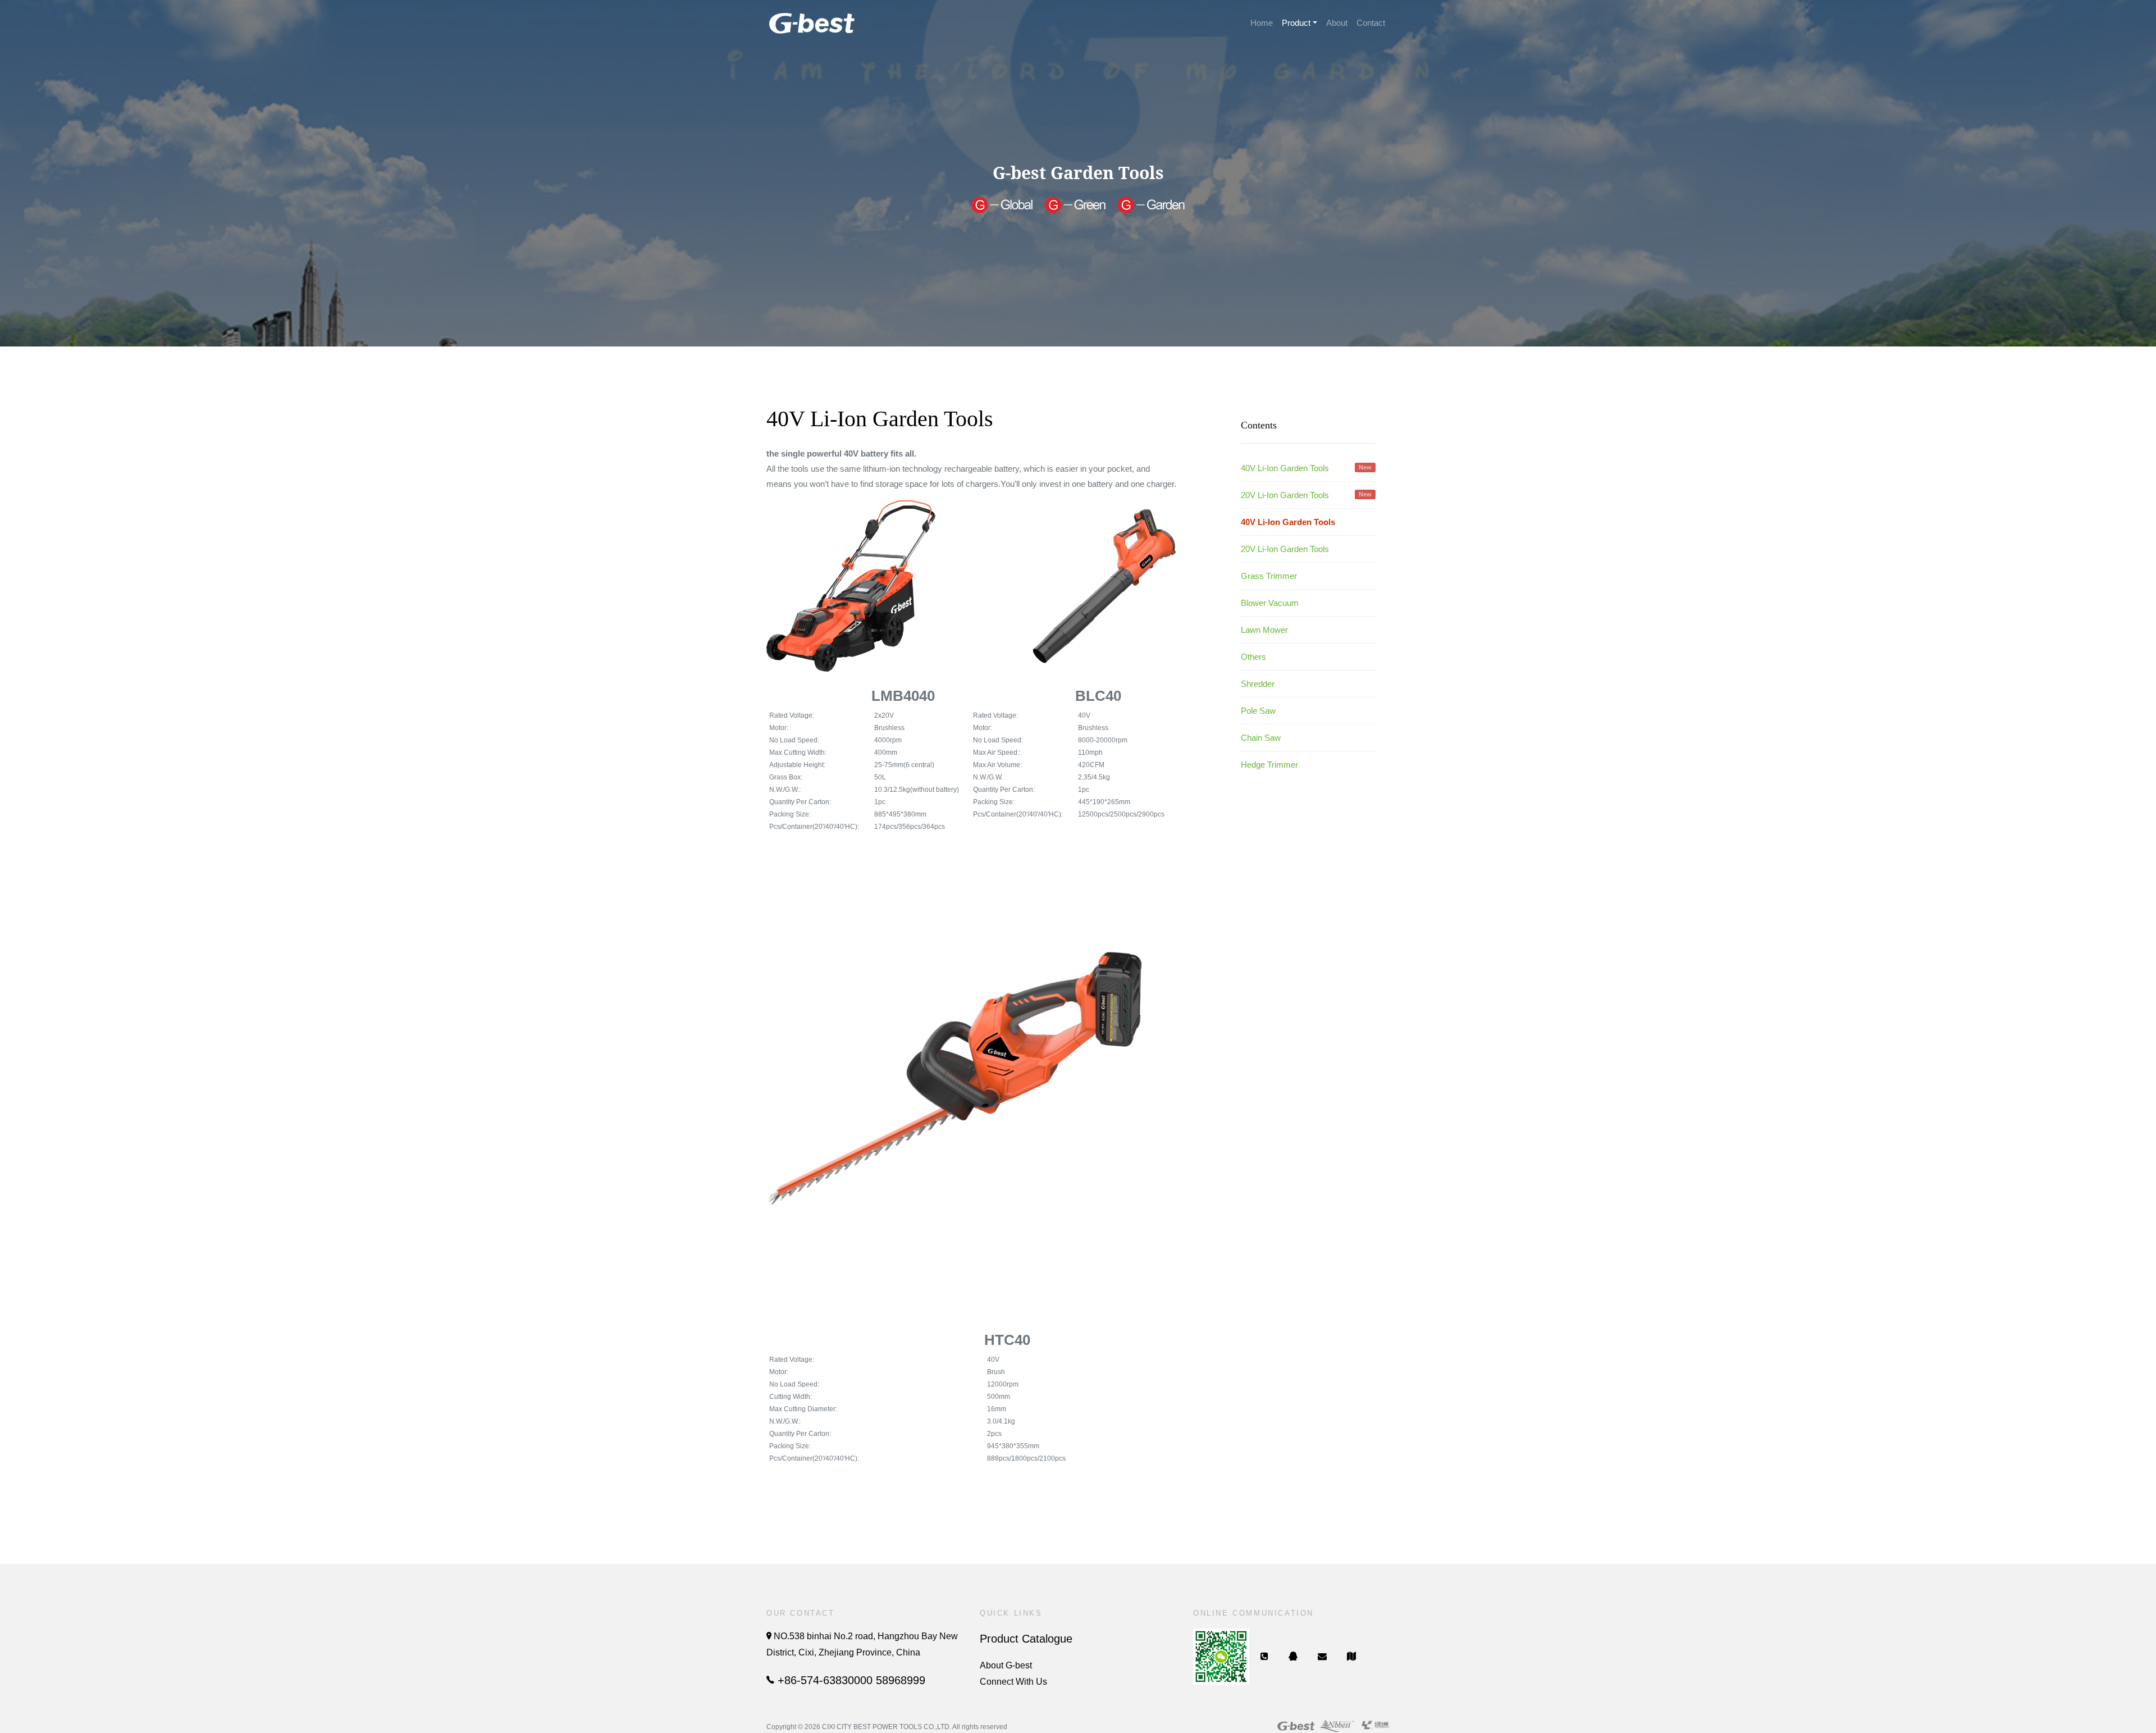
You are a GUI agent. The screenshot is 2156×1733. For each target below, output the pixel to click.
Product (1296, 23)
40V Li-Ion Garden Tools (1306, 468)
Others (1253, 657)
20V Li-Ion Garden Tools (1306, 495)
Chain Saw (1261, 738)
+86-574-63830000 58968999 (850, 1680)
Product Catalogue (1026, 1639)
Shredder (1258, 684)
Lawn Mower (1264, 630)
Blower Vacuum (1270, 603)
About (1337, 23)
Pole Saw (1258, 711)
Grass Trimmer (1269, 576)
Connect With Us (1013, 1682)
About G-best (1006, 1665)
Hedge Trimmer (1269, 765)
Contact (1371, 23)
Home (1262, 23)
